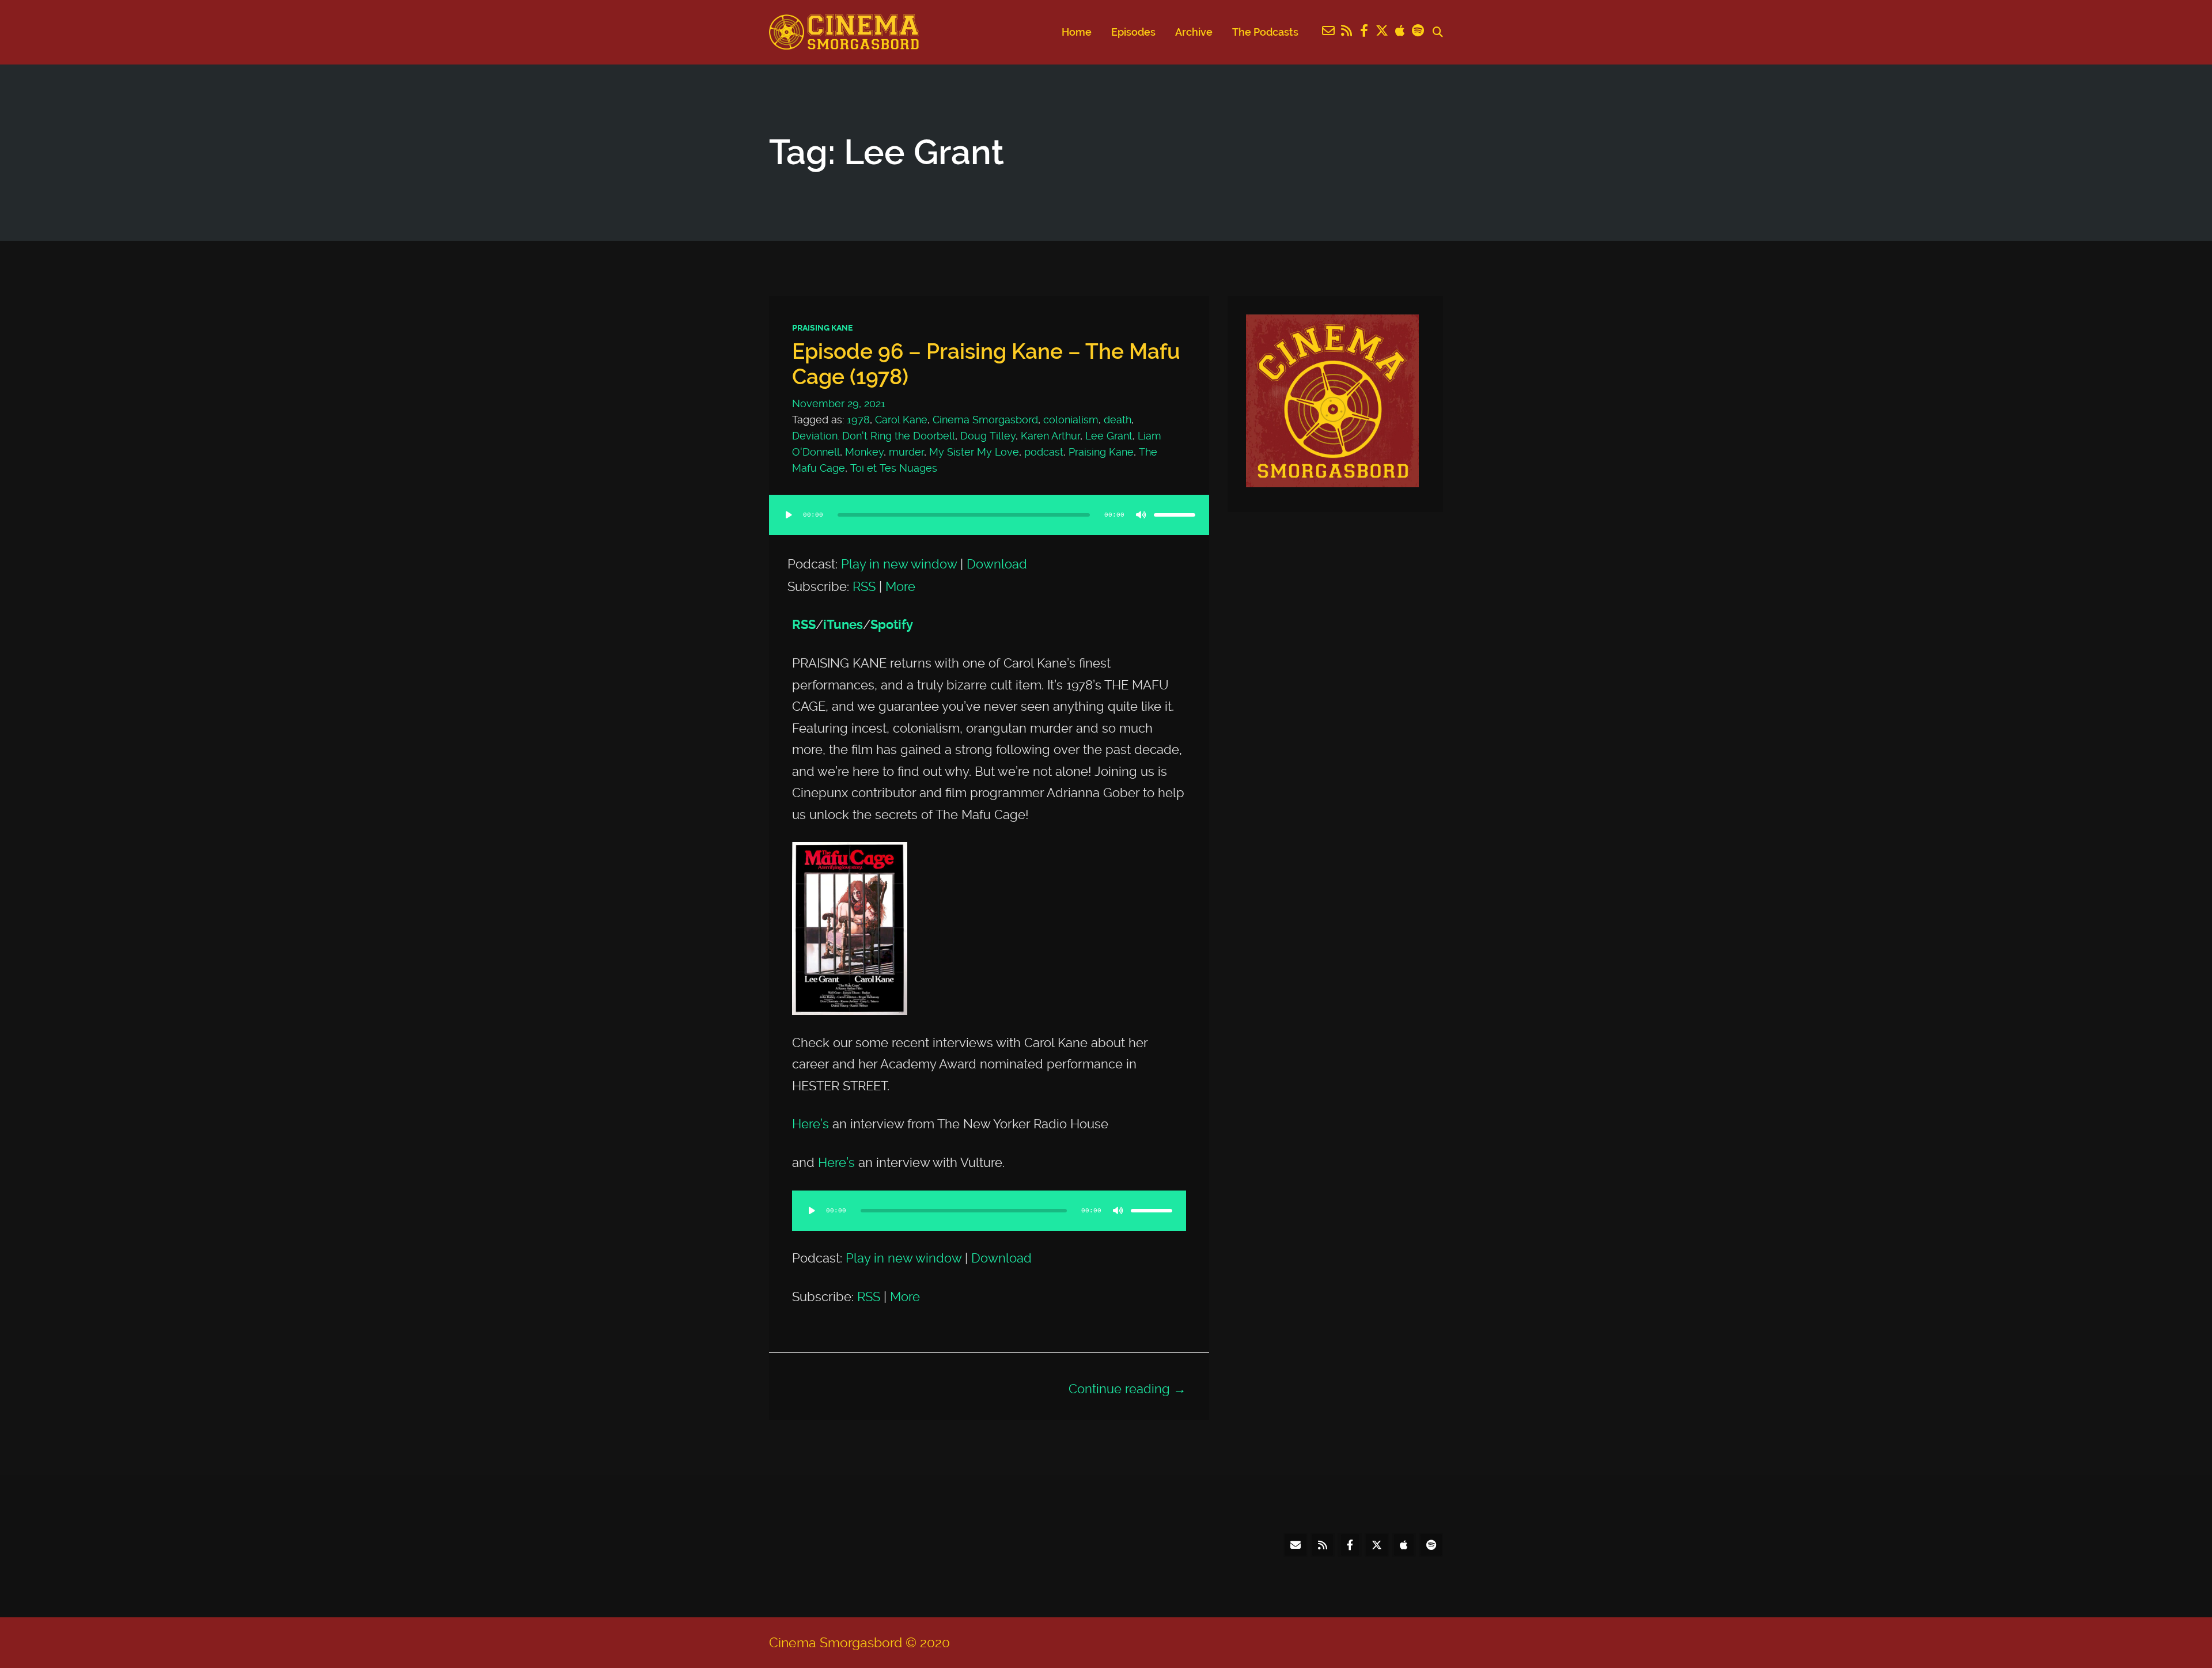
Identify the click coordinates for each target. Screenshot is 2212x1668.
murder (906, 452)
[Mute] (1141, 515)
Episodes (1133, 32)
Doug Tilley (988, 436)
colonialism (1071, 420)
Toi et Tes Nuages (894, 468)
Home (1077, 32)
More (900, 586)
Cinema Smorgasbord (985, 420)
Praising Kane (822, 328)
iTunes (843, 625)
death (1118, 420)
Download (997, 564)
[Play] (789, 515)
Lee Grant (1109, 436)
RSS (864, 586)
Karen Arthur (1050, 436)
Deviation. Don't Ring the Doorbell (874, 436)
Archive (1194, 32)
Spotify (892, 625)
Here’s (810, 1124)
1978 (858, 420)
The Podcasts (1265, 32)
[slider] (1175, 515)
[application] (989, 526)
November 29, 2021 (839, 403)
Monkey (864, 452)
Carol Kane (901, 420)
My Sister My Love (974, 452)
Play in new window (899, 564)
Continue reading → (1127, 1389)
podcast (1044, 452)
